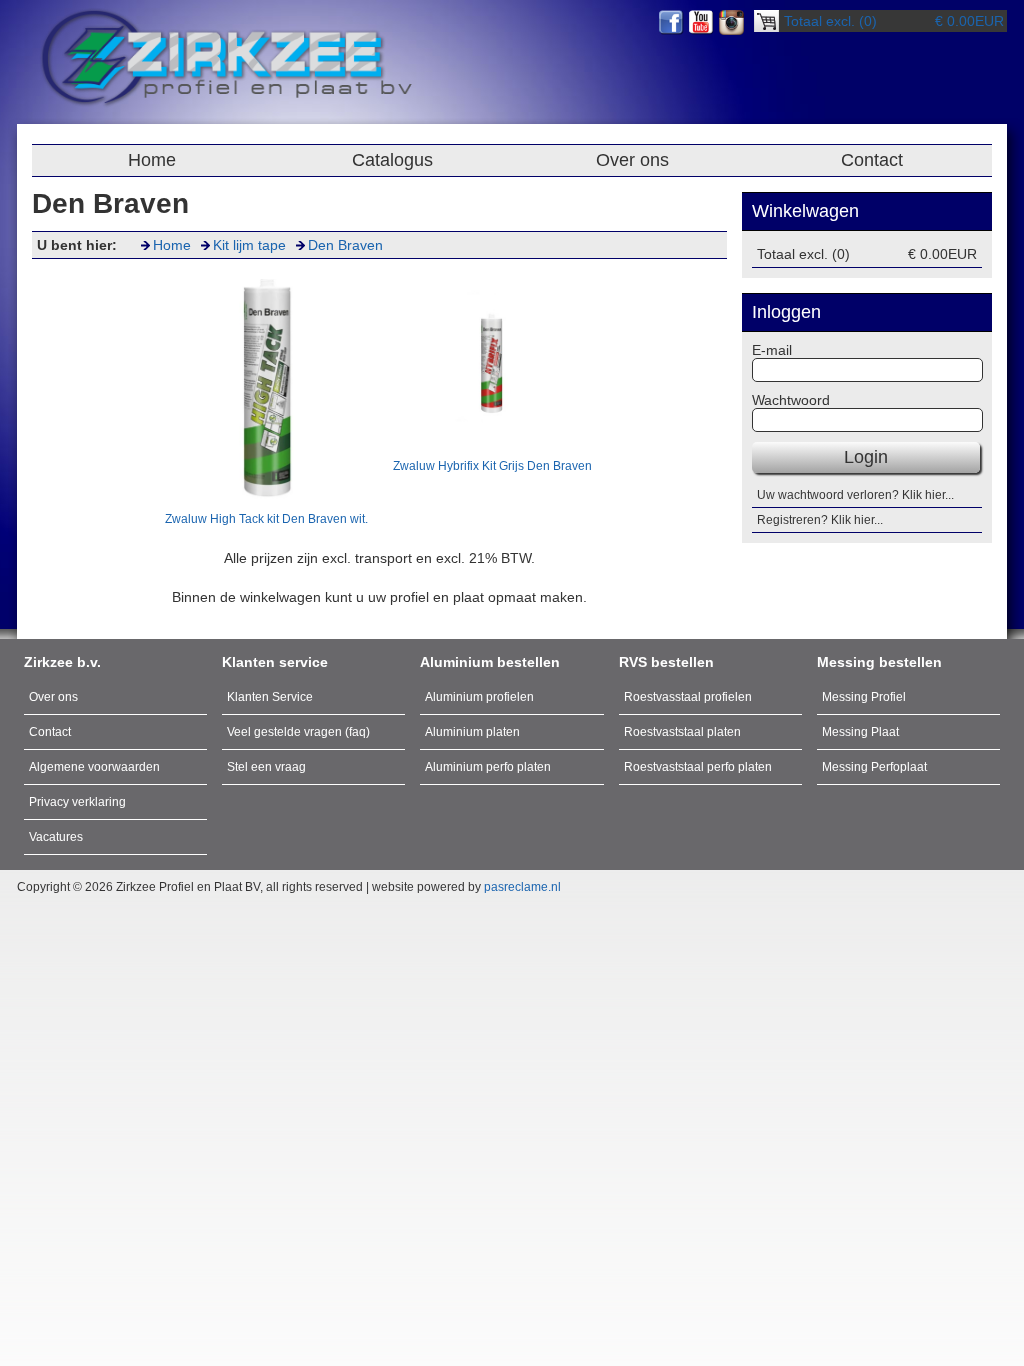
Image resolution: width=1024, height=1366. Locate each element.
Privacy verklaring (77, 802)
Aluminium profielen (479, 697)
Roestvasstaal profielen (688, 697)
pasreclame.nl (522, 887)
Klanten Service (270, 697)
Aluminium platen (472, 732)
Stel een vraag (266, 767)
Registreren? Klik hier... (820, 520)
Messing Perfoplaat (874, 767)
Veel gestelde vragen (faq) (298, 732)
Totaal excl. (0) (830, 21)
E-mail (772, 350)
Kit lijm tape (249, 245)
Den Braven (345, 245)
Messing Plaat (860, 732)
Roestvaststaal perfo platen (698, 767)
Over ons (632, 160)
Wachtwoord (791, 400)
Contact (872, 160)
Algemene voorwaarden (94, 767)
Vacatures (56, 837)
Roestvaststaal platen (682, 732)
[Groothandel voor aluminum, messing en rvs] (228, 107)
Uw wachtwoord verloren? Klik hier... (855, 495)
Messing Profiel (864, 697)
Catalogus (392, 160)
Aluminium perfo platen (488, 767)
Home (152, 160)
